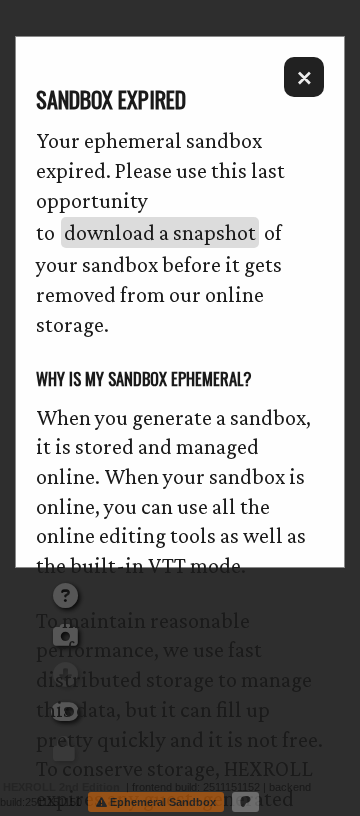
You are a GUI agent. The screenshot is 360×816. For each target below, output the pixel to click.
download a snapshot (160, 232)
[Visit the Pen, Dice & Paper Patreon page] (245, 802)
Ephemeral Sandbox (161, 802)
